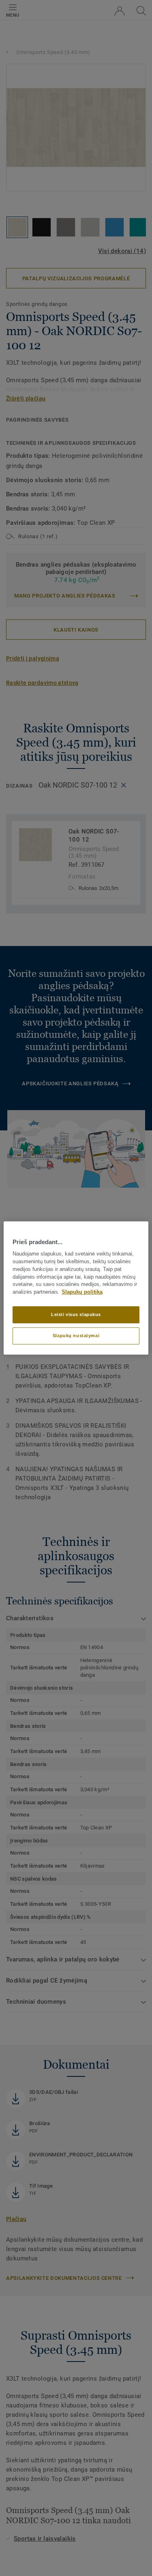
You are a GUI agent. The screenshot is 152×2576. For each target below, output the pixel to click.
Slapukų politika (82, 1292)
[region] (76, 1288)
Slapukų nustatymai (76, 1336)
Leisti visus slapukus (76, 1314)
